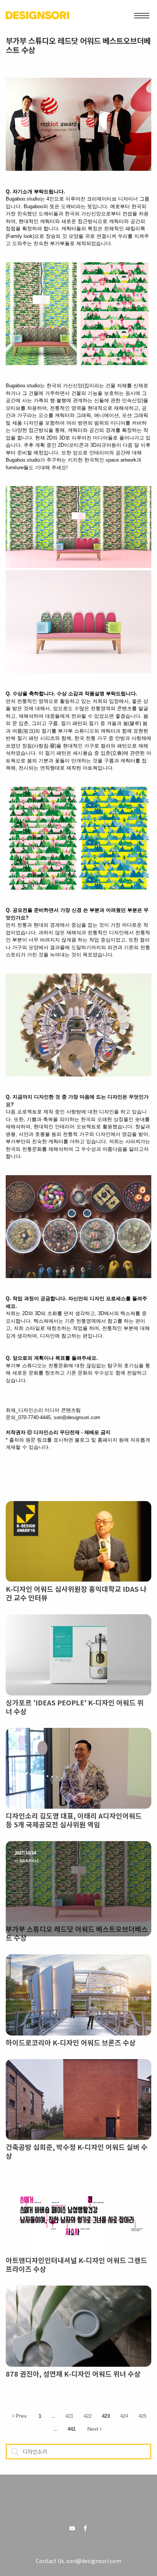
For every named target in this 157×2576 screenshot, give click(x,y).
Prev (20, 2416)
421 (69, 2416)
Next (94, 2429)
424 (124, 2416)
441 (71, 2429)
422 (87, 2416)
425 (142, 2416)
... (53, 2416)
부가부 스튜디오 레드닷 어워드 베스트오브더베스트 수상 (78, 45)
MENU (142, 15)
